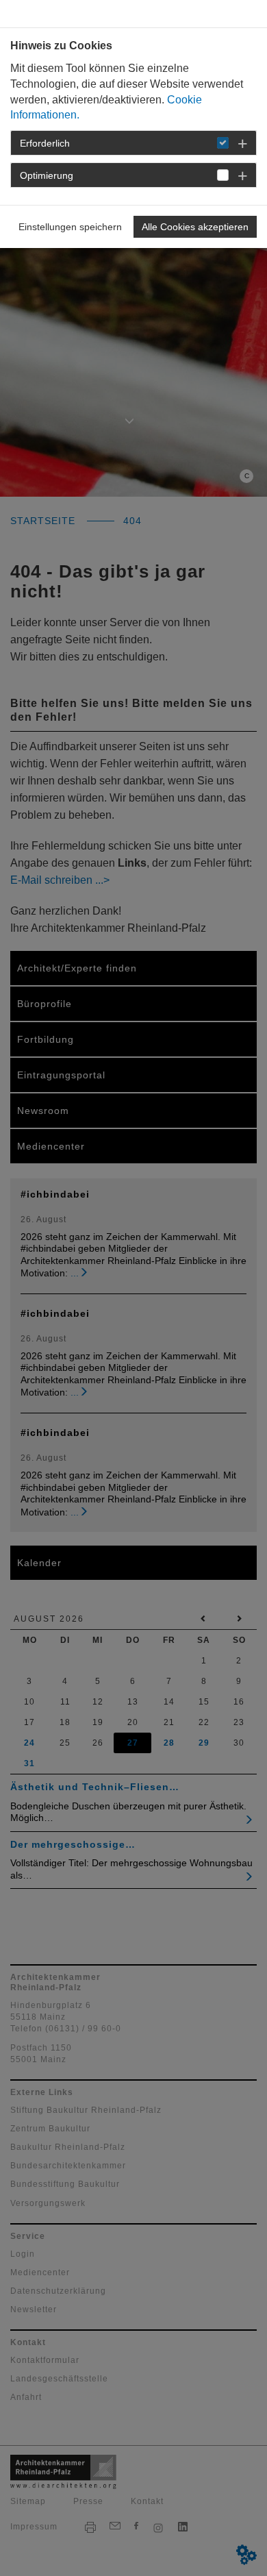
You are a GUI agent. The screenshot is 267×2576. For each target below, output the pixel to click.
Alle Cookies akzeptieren (195, 227)
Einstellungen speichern (70, 227)
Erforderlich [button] (45, 143)
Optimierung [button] (47, 175)
